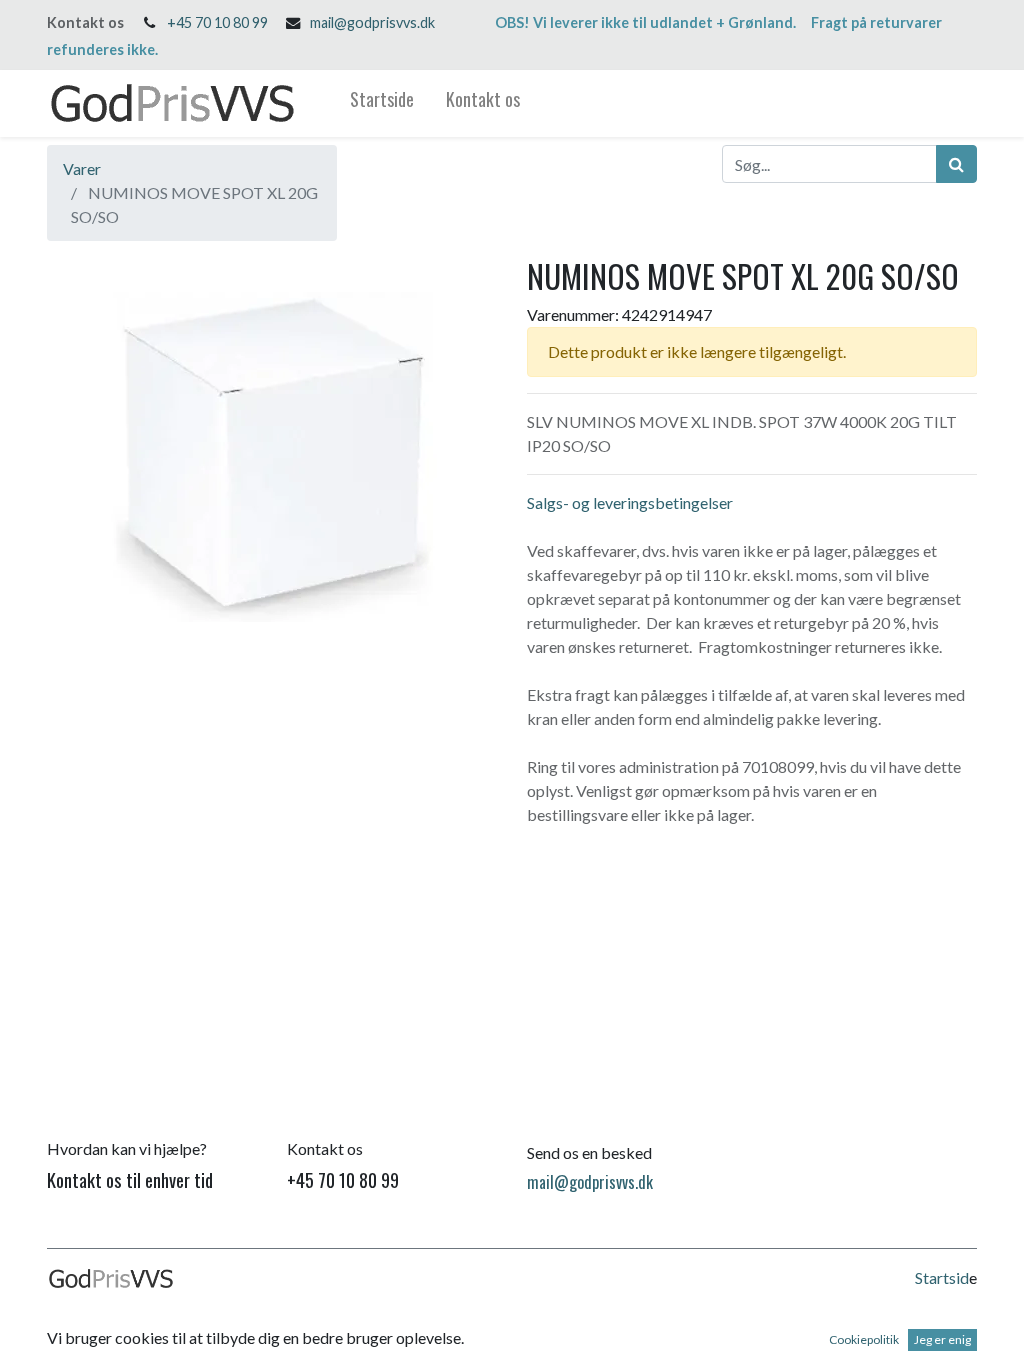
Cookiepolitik (864, 1339)
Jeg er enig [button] (942, 1339)
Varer (82, 168)
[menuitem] (382, 103)
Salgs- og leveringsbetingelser (630, 502)
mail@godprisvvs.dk (372, 22)
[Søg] (956, 164)
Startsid (942, 1277)
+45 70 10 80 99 (217, 22)
